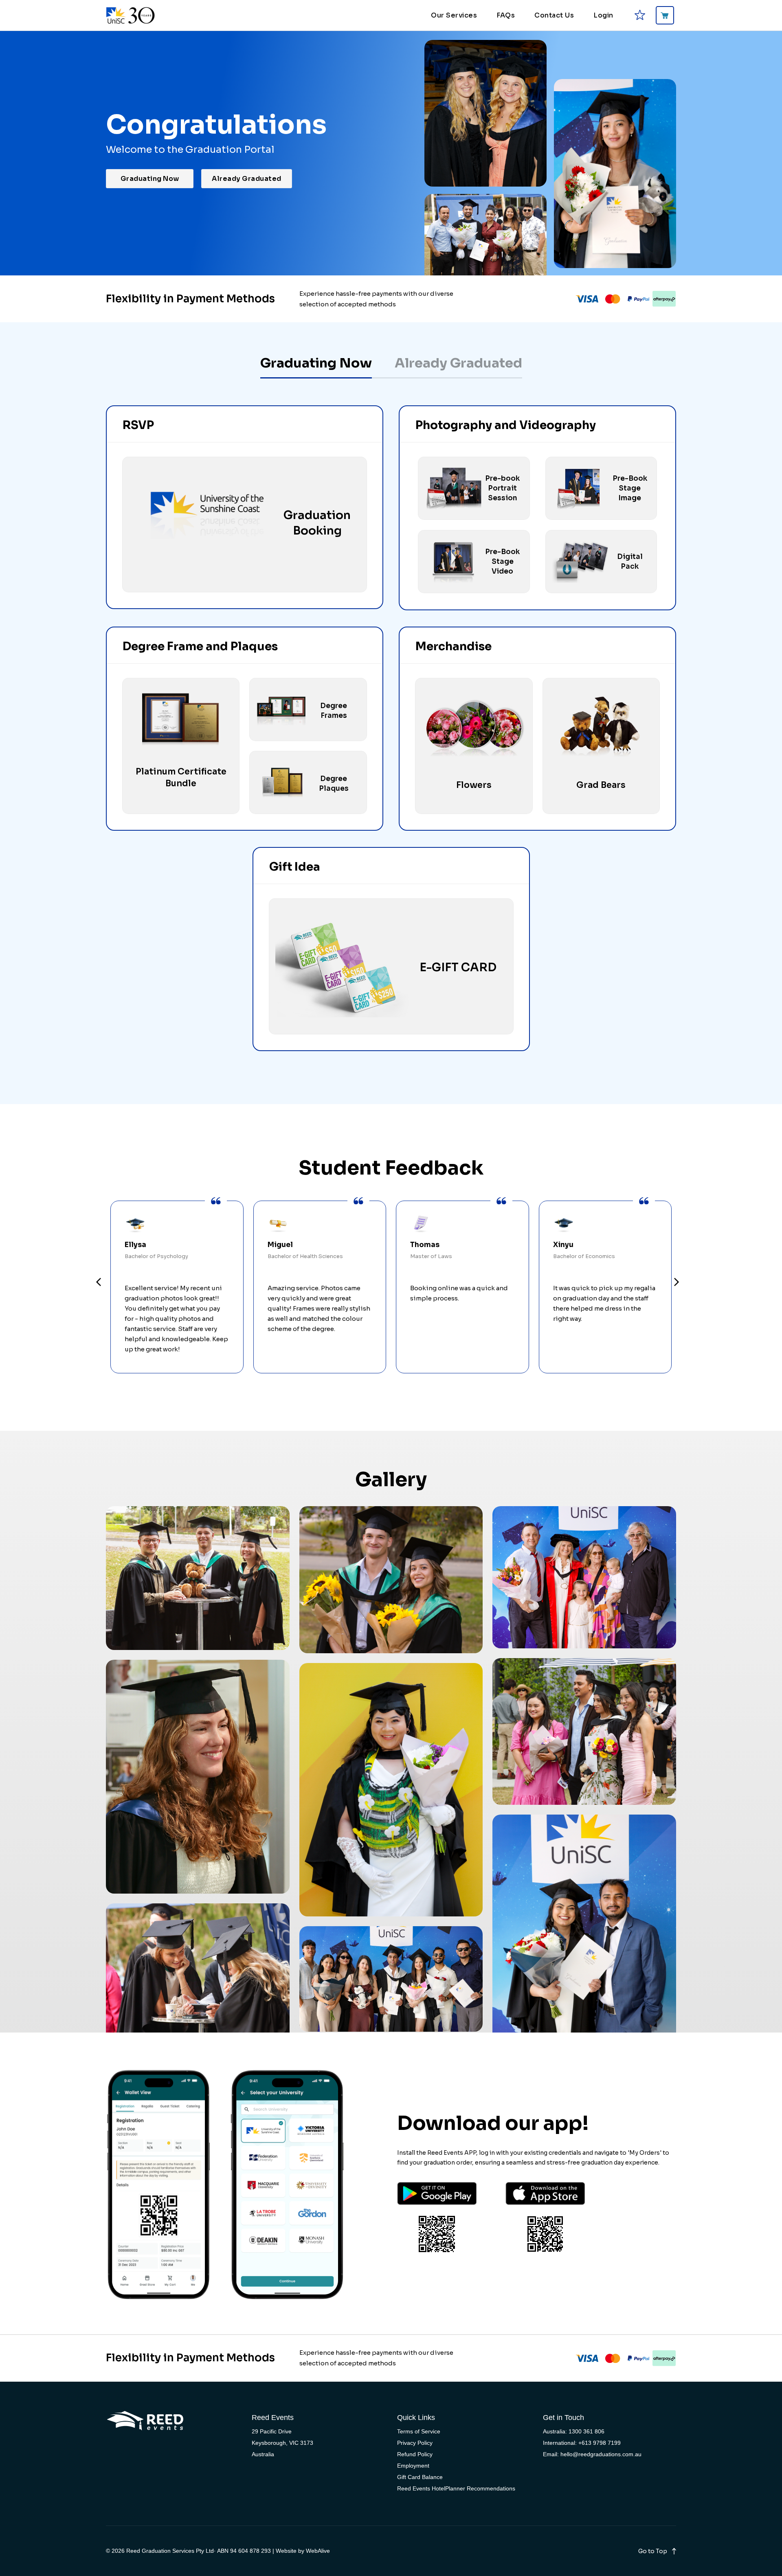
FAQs (506, 15)
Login (603, 15)
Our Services (454, 15)
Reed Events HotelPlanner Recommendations (456, 2488)
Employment (413, 2466)
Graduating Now (150, 179)
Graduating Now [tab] (316, 363)
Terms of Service (419, 2431)
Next (677, 1283)
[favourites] (640, 15)
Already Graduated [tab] (458, 363)
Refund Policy (415, 2454)
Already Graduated (247, 179)
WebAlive (318, 2551)
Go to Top (653, 2551)
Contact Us (554, 15)
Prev (99, 1283)
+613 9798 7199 (600, 2443)
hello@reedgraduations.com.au (601, 2454)
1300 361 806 (586, 2431)
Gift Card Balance (420, 2477)
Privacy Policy (415, 2443)
